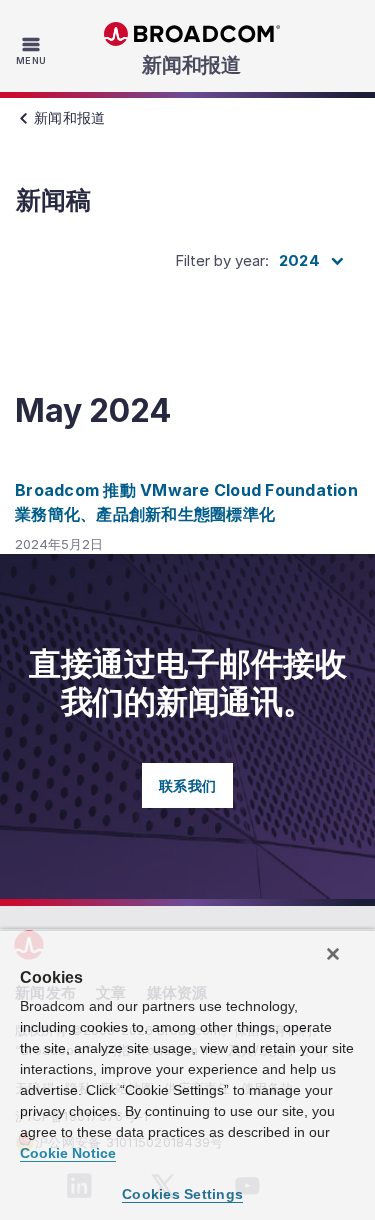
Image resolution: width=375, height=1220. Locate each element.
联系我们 (187, 785)
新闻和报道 (191, 65)
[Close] (333, 954)
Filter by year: (222, 260)
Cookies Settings (182, 1194)
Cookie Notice (68, 1153)
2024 (299, 260)
